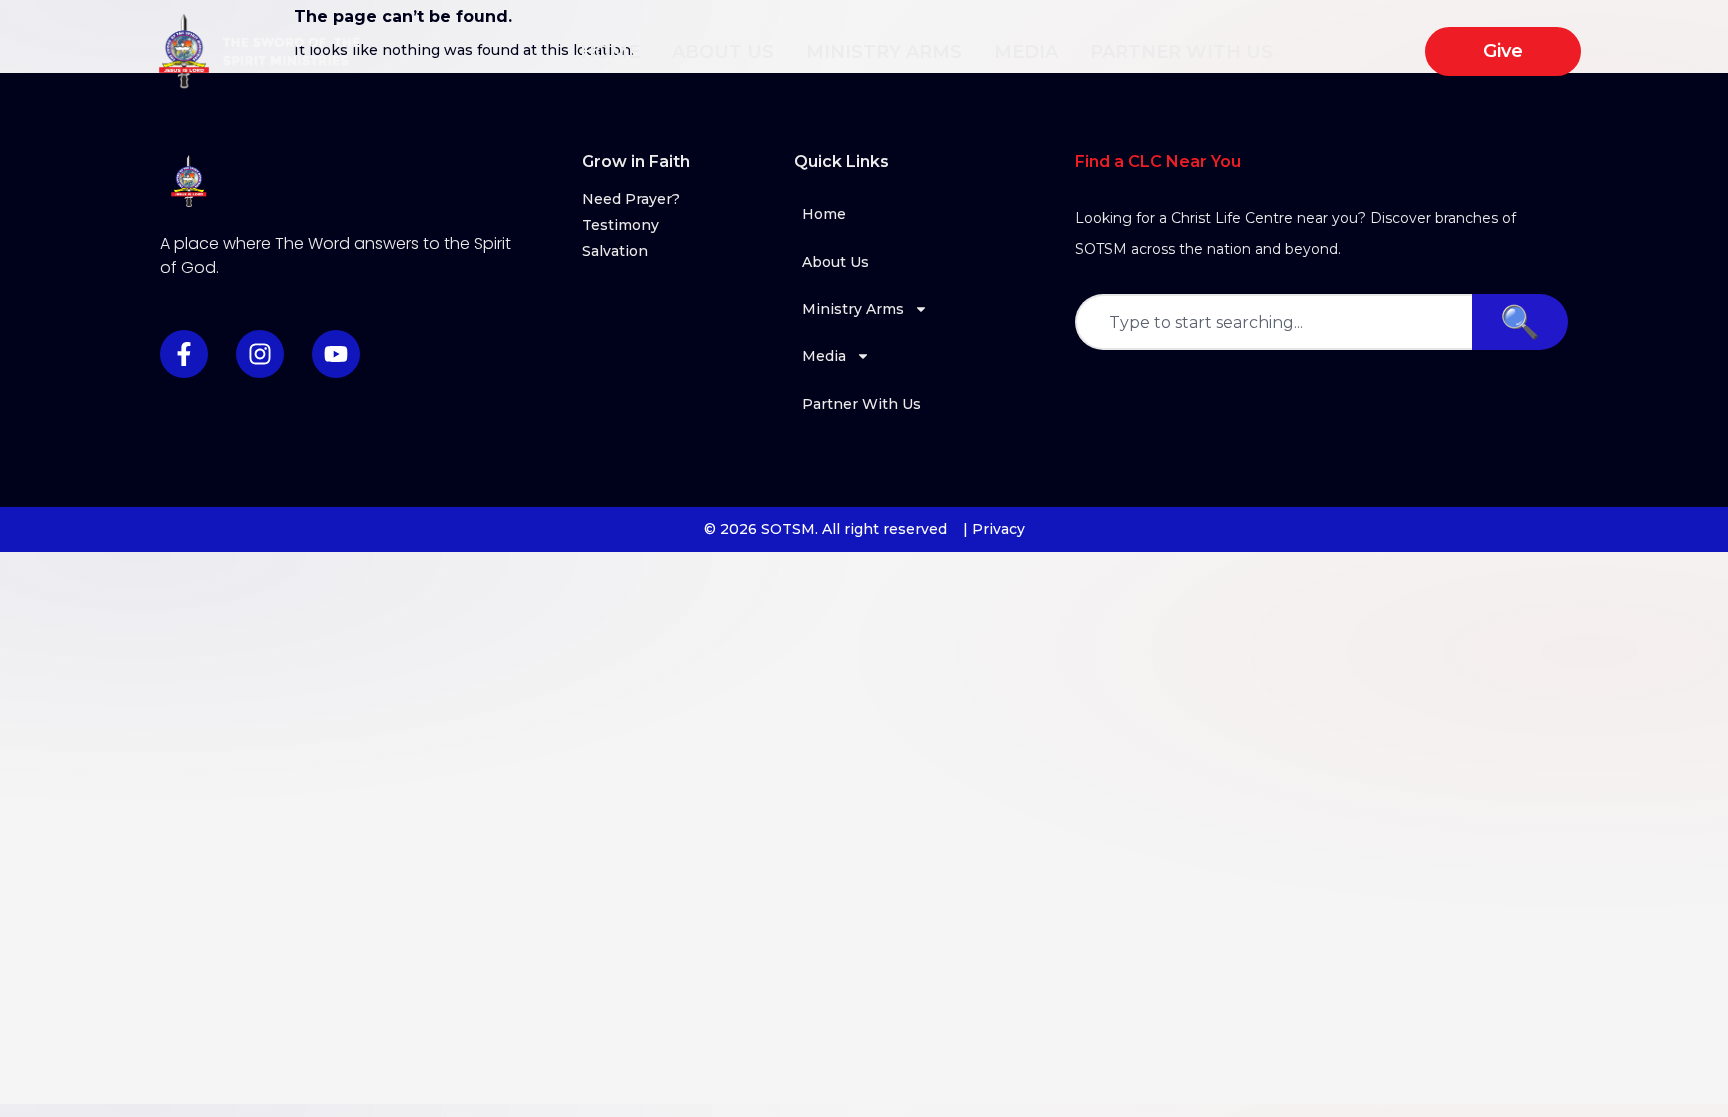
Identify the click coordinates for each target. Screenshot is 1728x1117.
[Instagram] (260, 354)
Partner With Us (1181, 52)
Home (610, 52)
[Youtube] (336, 354)
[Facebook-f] (184, 354)
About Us (723, 52)
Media (1026, 52)
